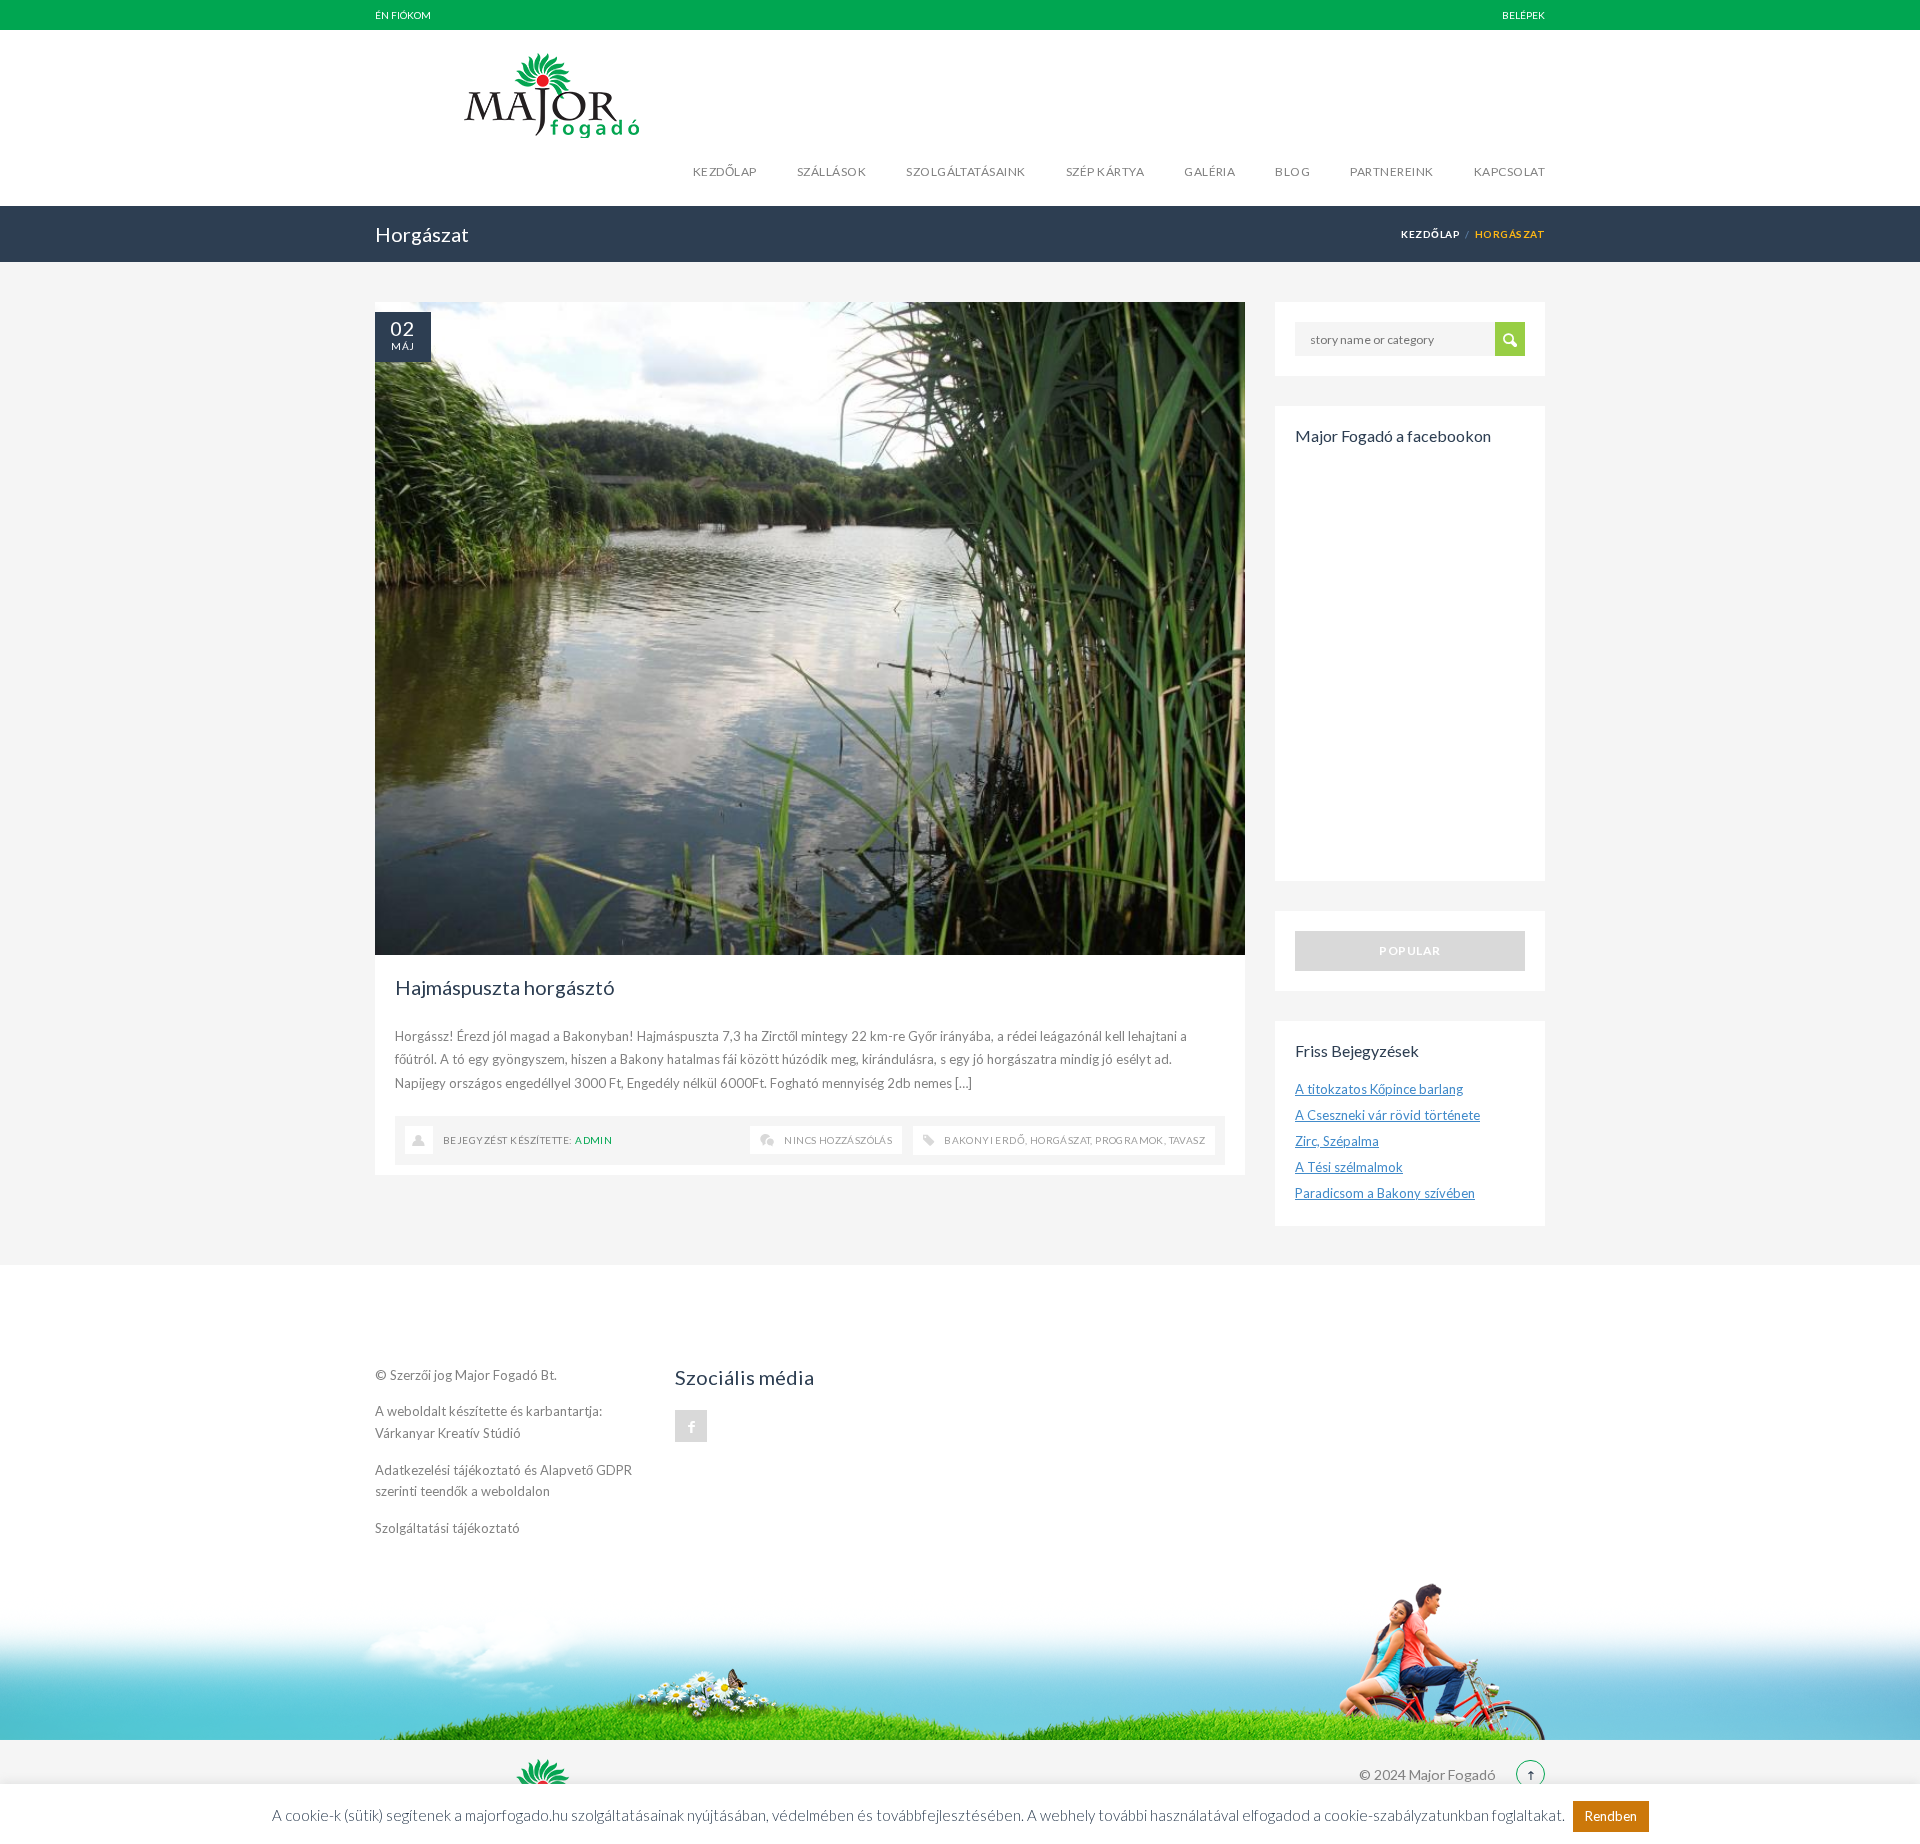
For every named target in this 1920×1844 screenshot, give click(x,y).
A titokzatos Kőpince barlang (1379, 1089)
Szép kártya (1105, 171)
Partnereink (1391, 171)
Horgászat (1060, 1140)
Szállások (831, 171)
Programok (1129, 1140)
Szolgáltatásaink (966, 171)
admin (593, 1140)
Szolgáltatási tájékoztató (447, 1528)
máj (402, 346)
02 (403, 328)
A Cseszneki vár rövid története (1387, 1115)
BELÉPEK (1523, 15)
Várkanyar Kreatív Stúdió (448, 1433)
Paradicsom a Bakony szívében (1385, 1193)
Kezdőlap (725, 171)
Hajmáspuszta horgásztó (505, 987)
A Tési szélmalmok (1349, 1167)
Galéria (1209, 171)
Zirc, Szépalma (1337, 1141)
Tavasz (1187, 1140)
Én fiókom (403, 15)
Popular (1409, 950)
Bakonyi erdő (984, 1140)
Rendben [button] (1611, 1816)
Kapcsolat (1509, 171)
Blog (1292, 171)
